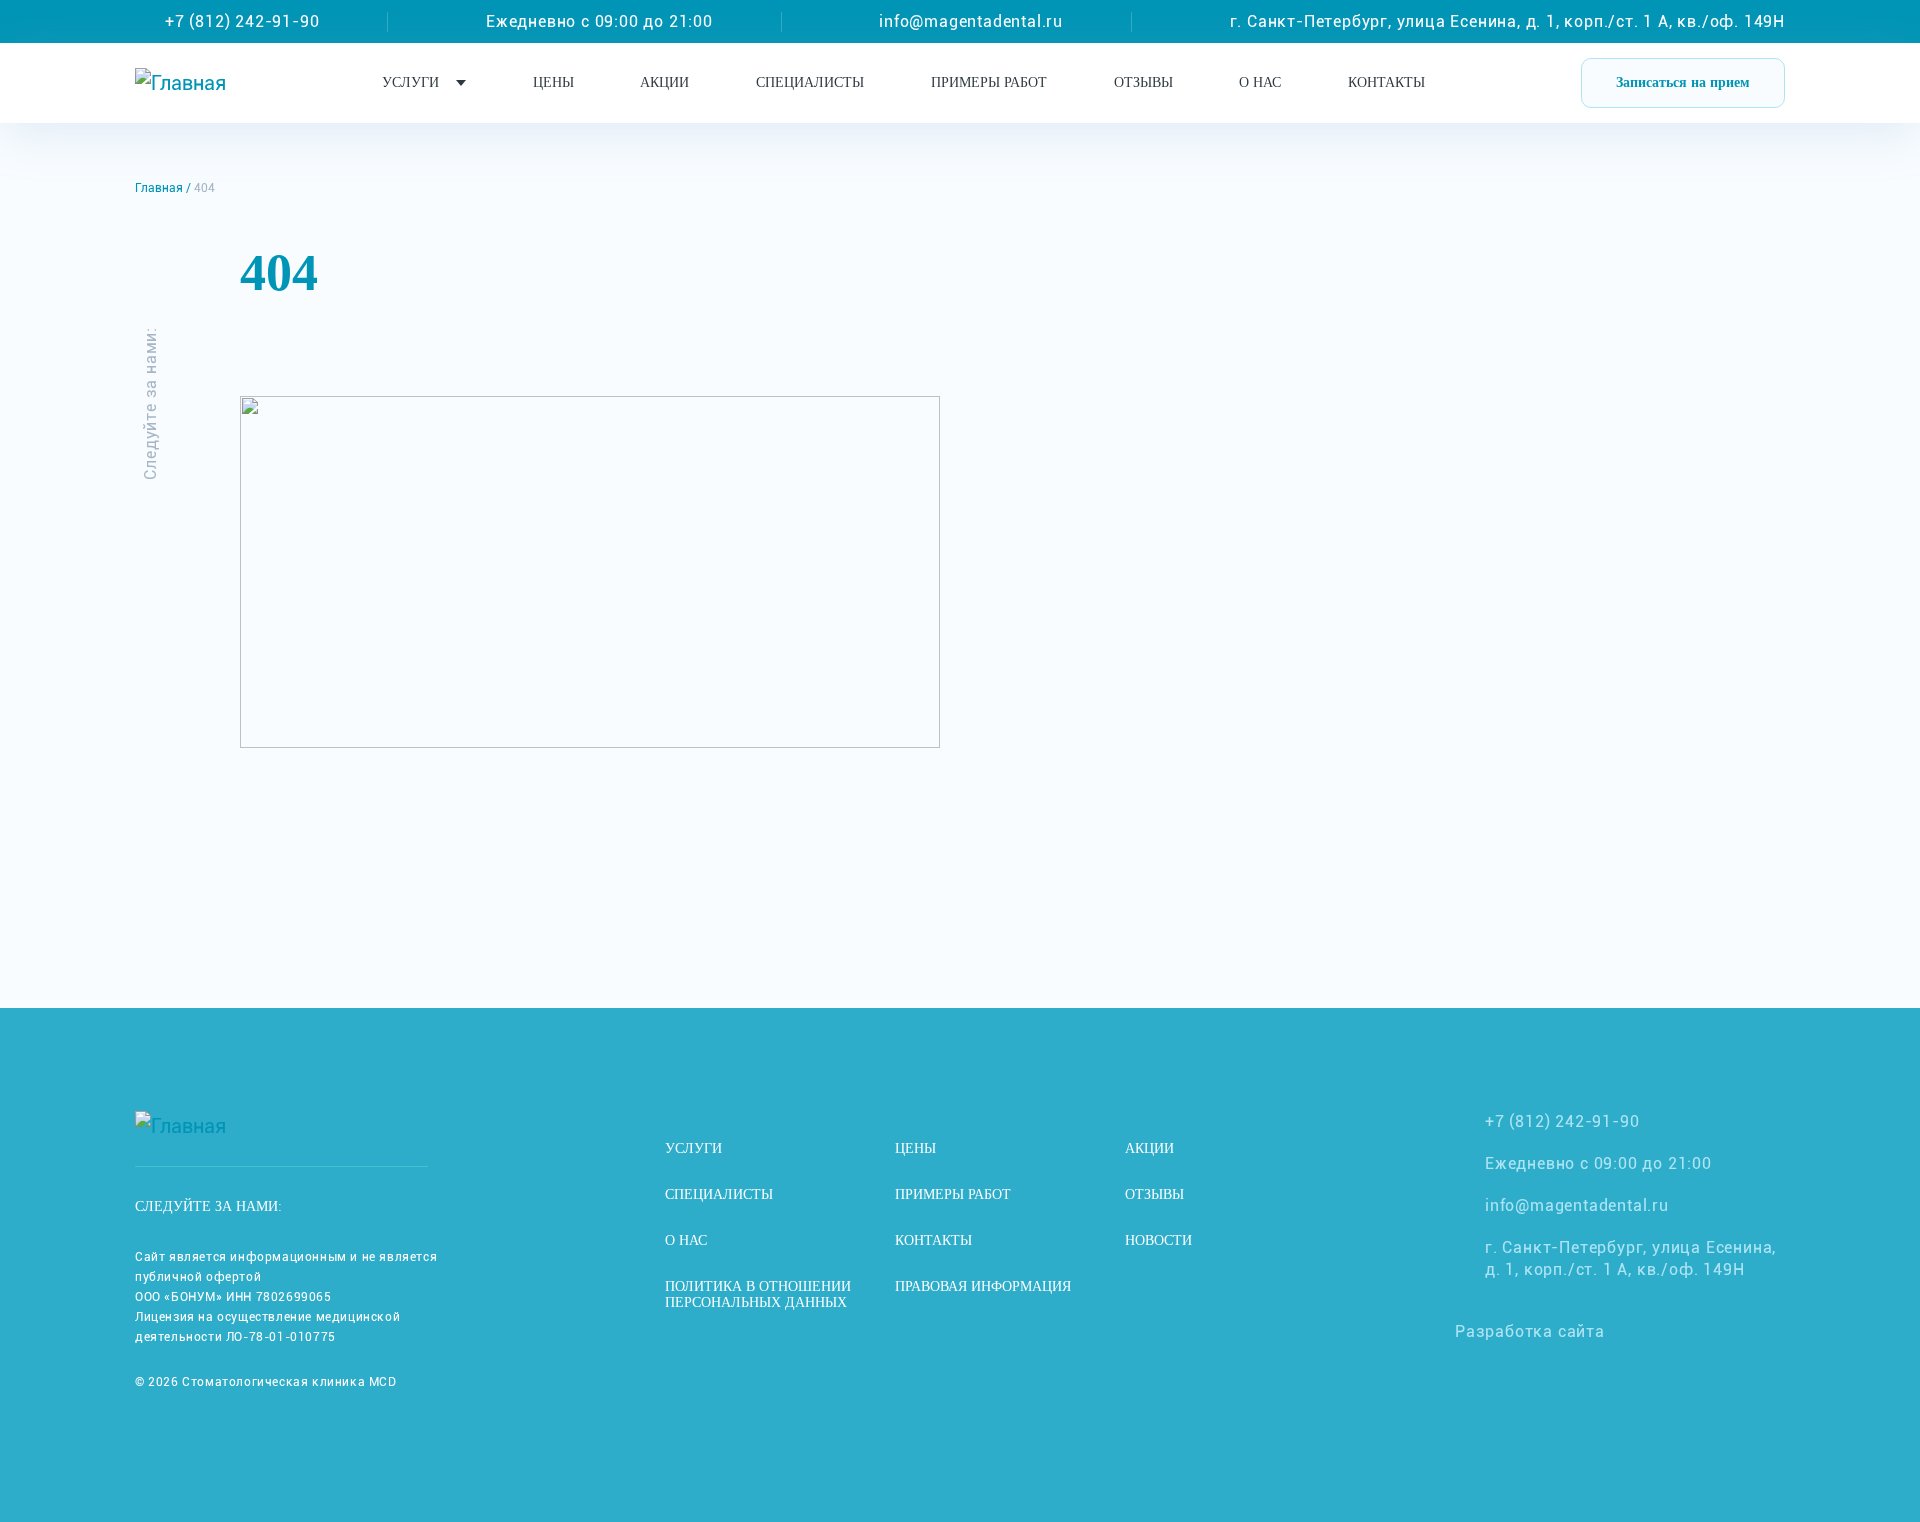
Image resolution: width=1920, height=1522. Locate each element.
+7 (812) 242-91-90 (242, 21)
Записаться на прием (1683, 82)
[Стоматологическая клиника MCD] (180, 83)
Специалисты (810, 82)
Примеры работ (989, 82)
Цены (553, 82)
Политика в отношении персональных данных (758, 1294)
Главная (159, 188)
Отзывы (1143, 82)
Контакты (1386, 82)
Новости (1158, 1240)
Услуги (410, 82)
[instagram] (328, 1207)
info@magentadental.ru (971, 21)
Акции (664, 82)
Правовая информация (983, 1286)
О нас (1260, 82)
